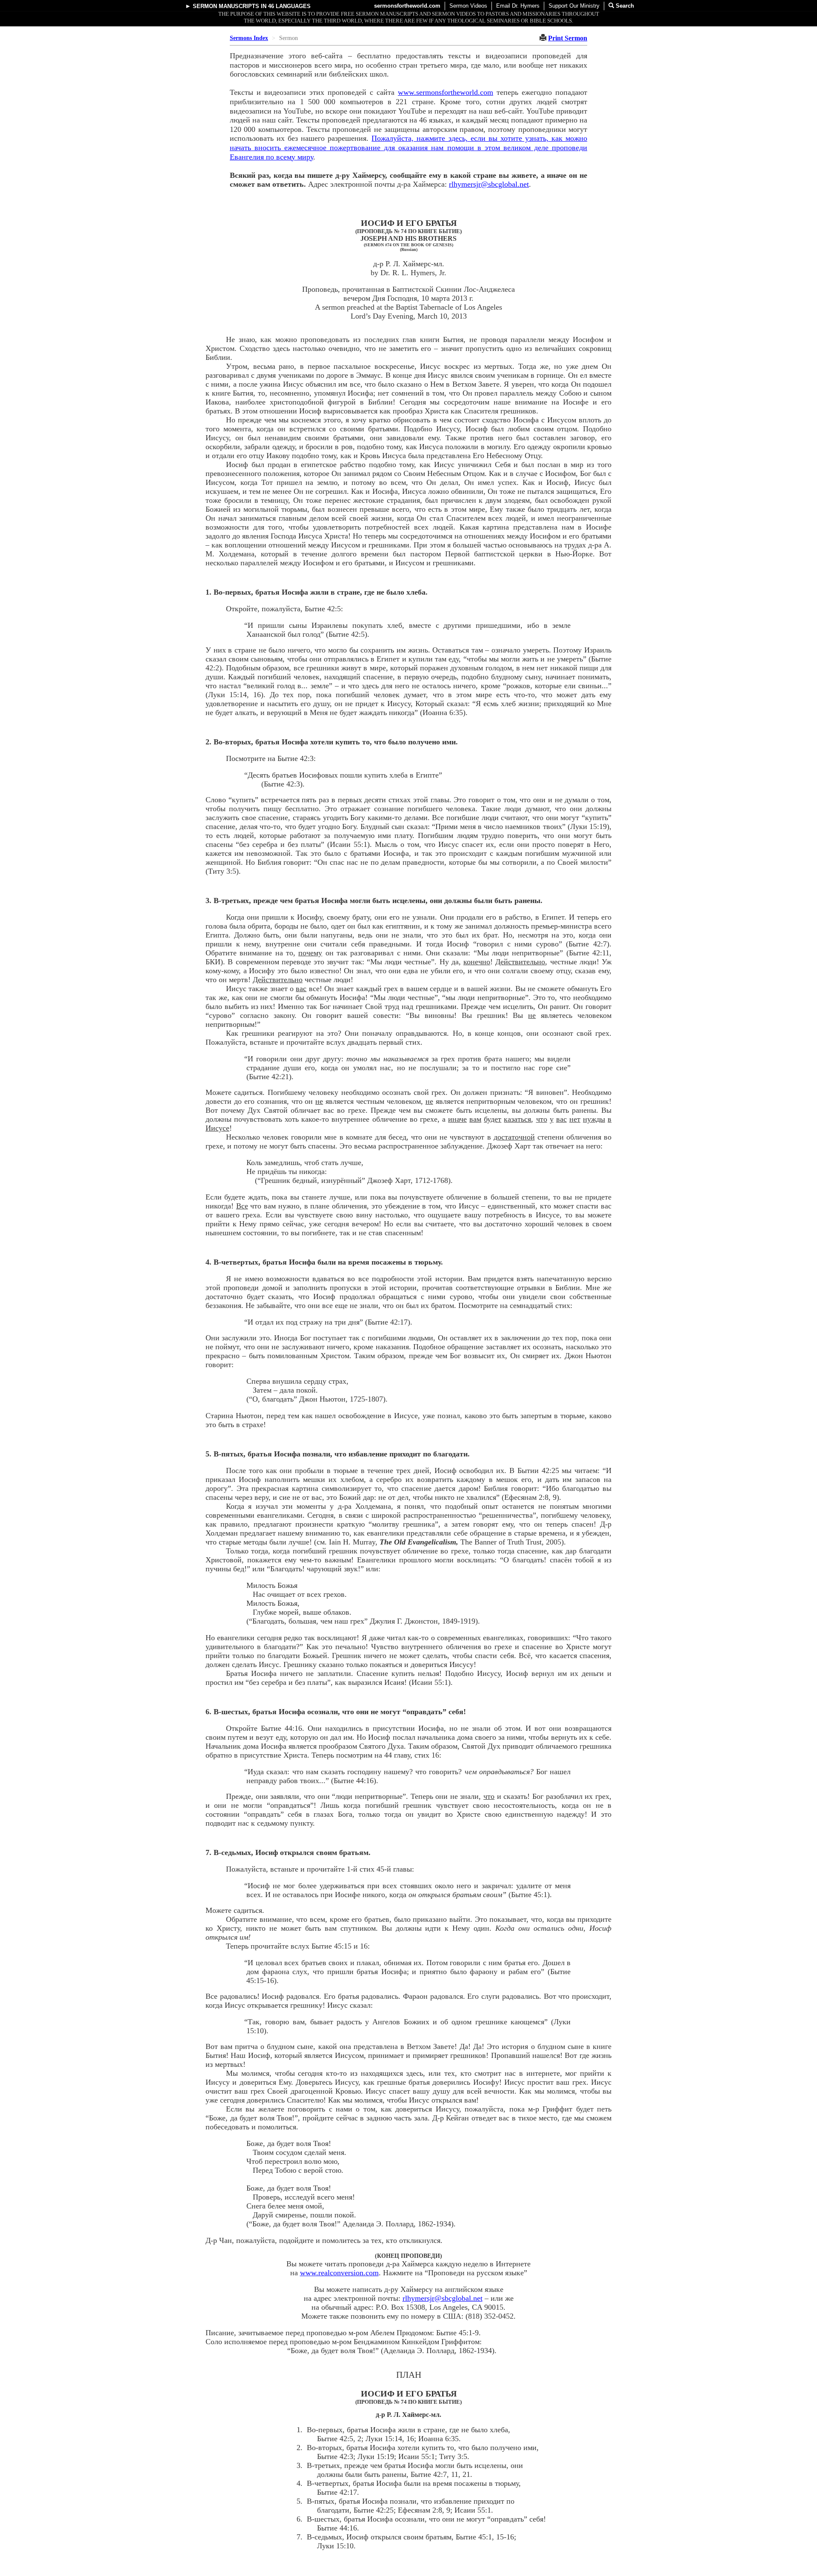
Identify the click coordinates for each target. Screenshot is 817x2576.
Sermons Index (249, 38)
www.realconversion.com (339, 2273)
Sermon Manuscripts (226, 6)
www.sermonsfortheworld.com (446, 92)
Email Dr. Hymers (518, 6)
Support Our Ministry (574, 6)
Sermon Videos (468, 6)
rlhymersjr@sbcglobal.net (489, 184)
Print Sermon (568, 38)
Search (624, 6)
